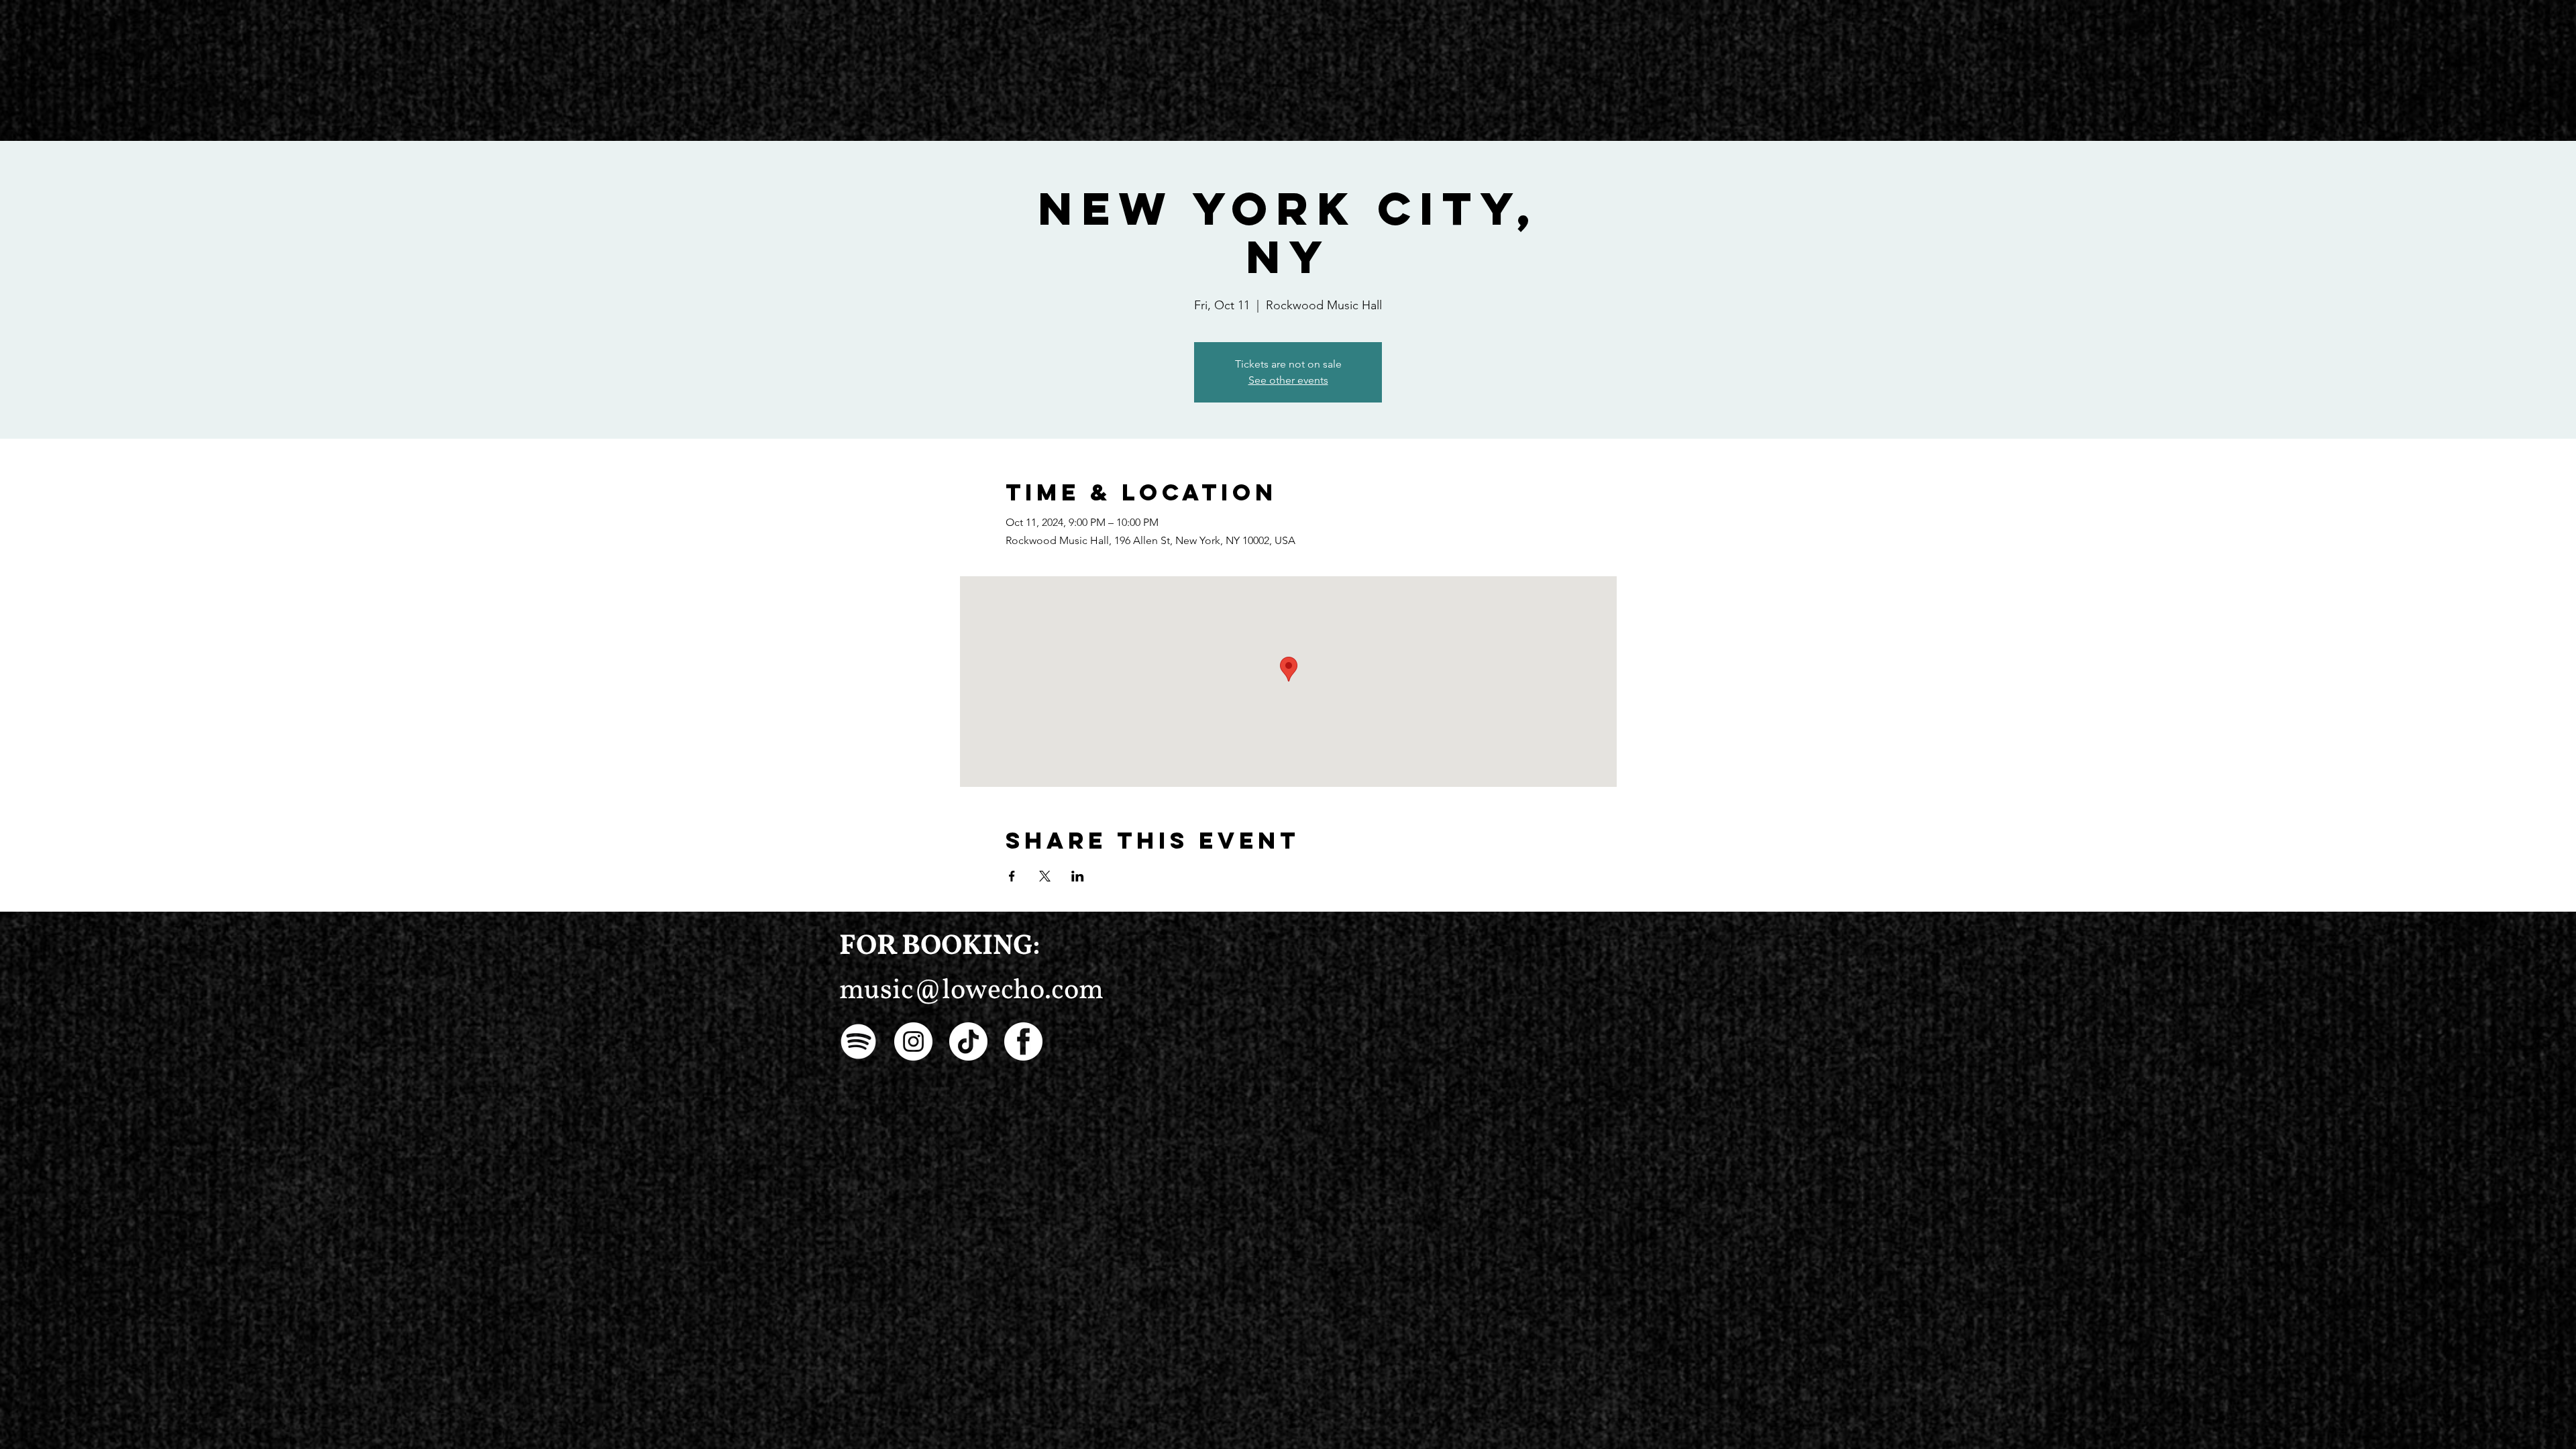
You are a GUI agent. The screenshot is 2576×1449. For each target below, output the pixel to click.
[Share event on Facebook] (1012, 876)
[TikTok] (968, 1041)
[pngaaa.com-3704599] (858, 1041)
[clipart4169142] (1023, 1041)
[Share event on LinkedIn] (1078, 876)
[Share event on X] (1045, 876)
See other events (1288, 380)
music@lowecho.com (971, 991)
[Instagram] (913, 1041)
